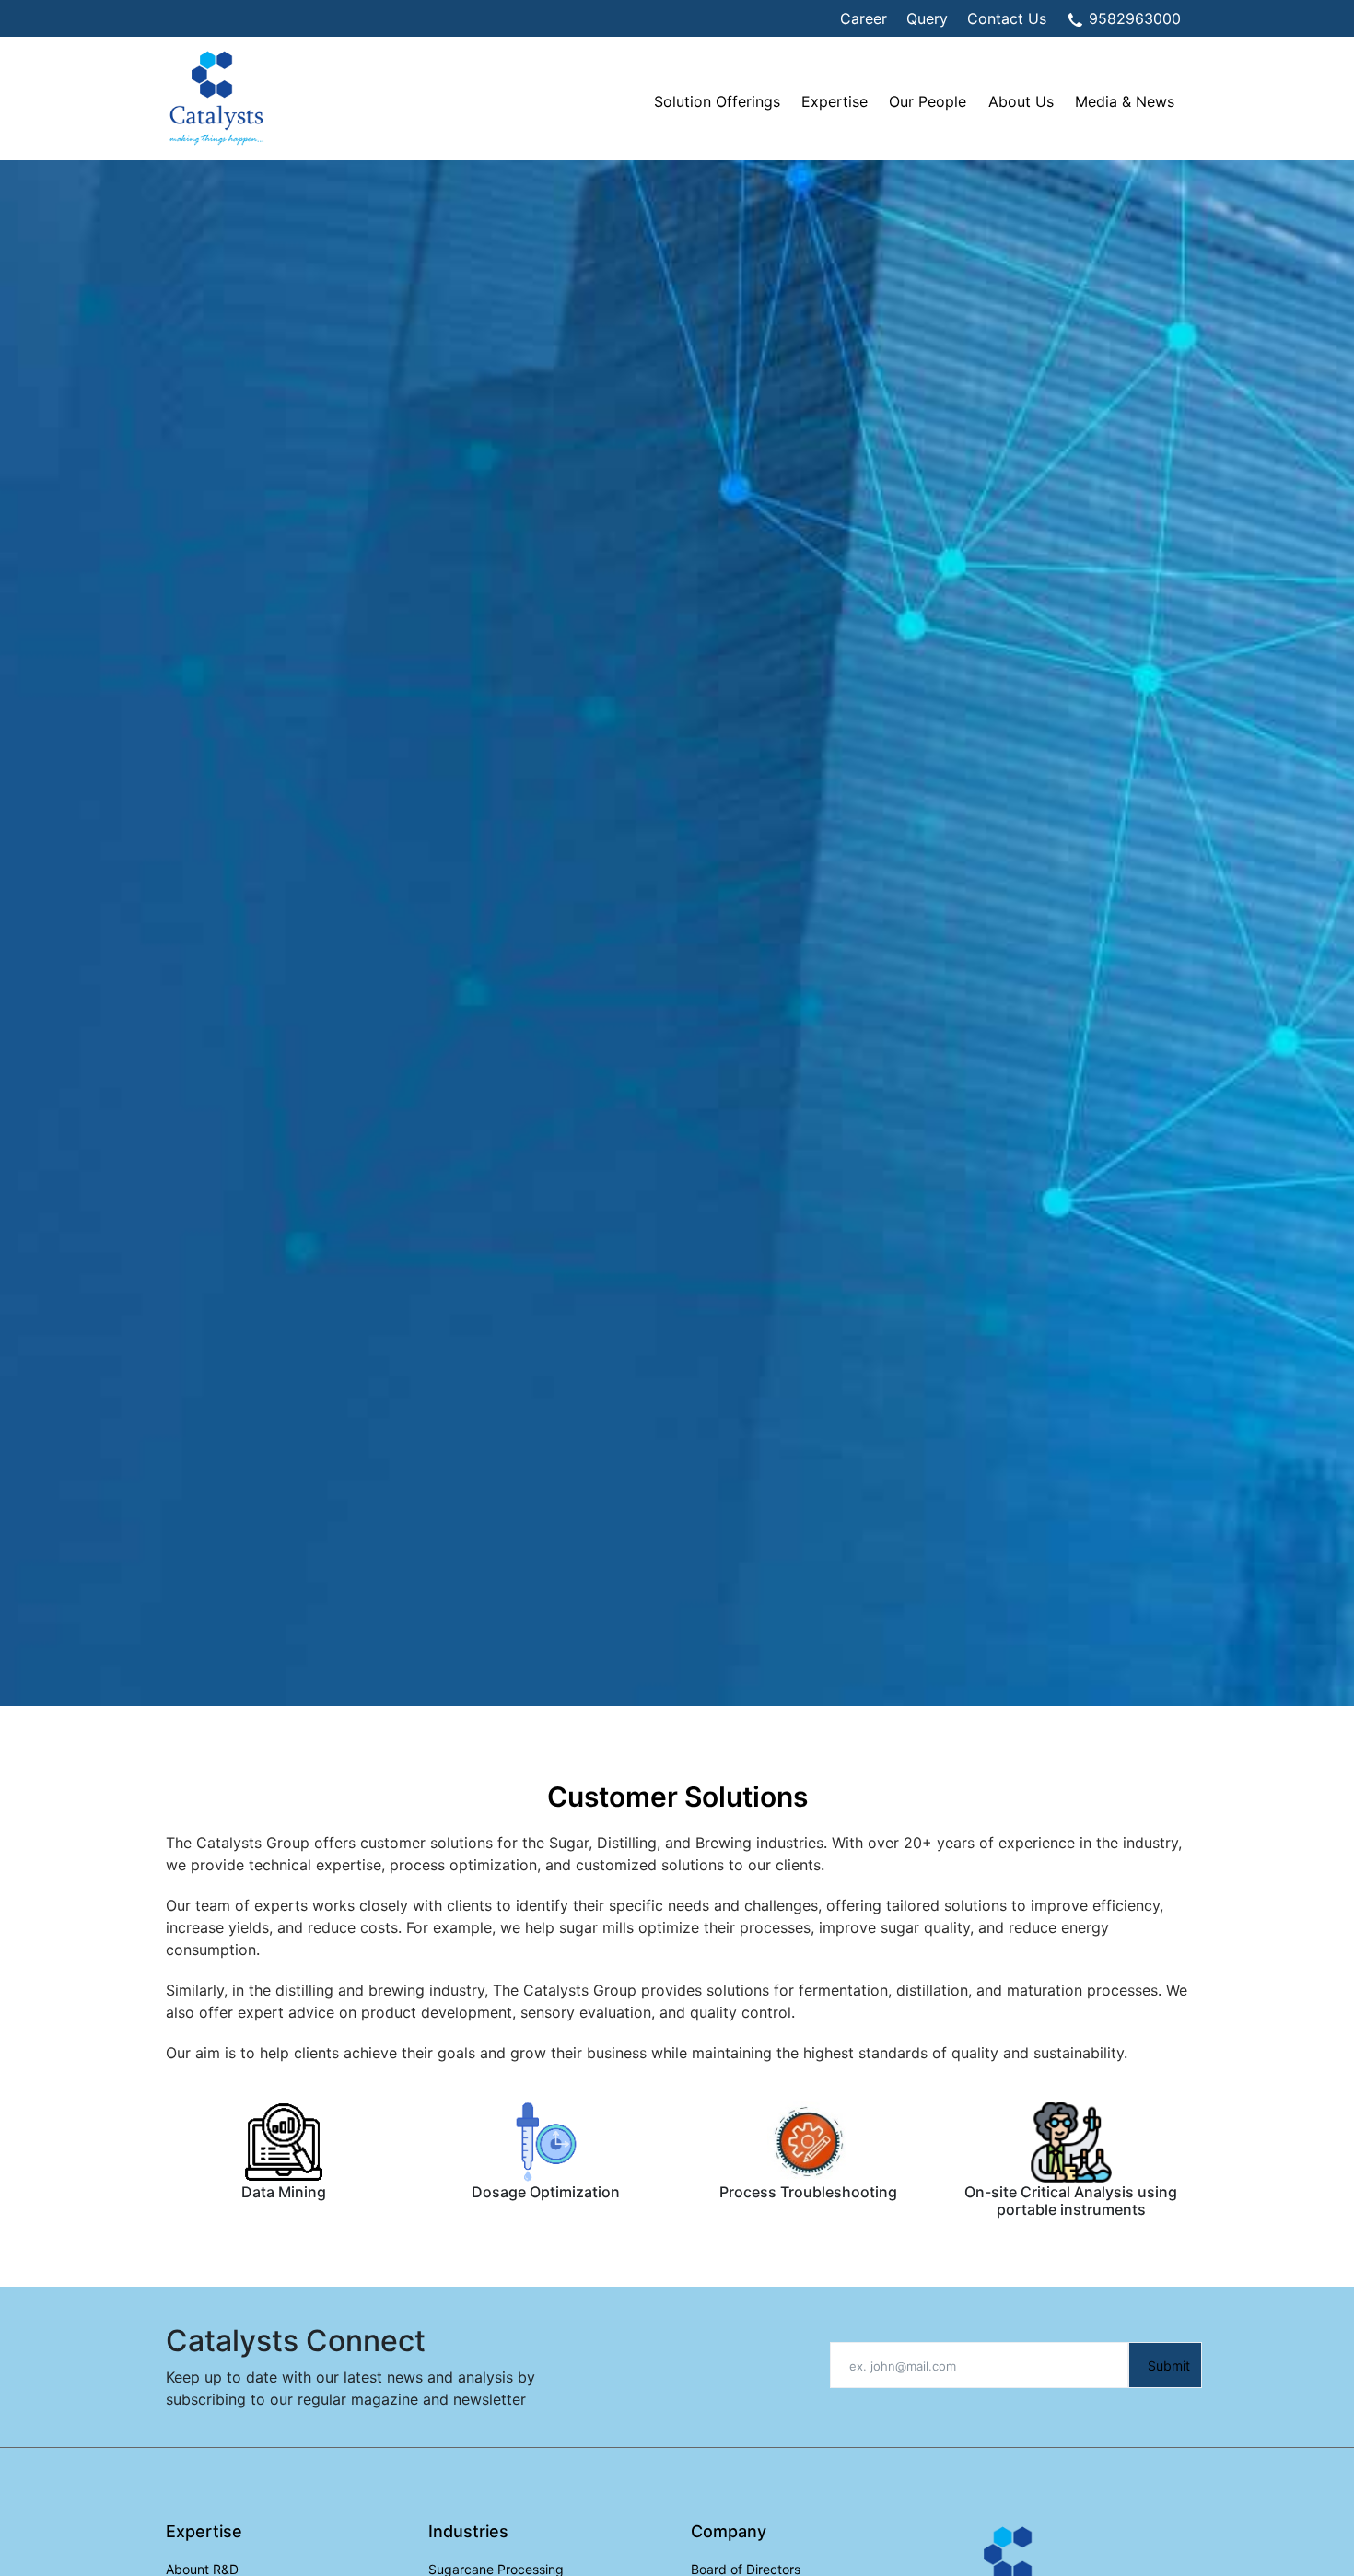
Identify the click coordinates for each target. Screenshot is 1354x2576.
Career (864, 18)
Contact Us (1007, 18)
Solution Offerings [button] (717, 101)
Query (927, 18)
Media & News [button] (1125, 101)
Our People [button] (928, 101)
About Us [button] (1021, 101)
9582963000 (1132, 18)
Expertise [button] (835, 101)
